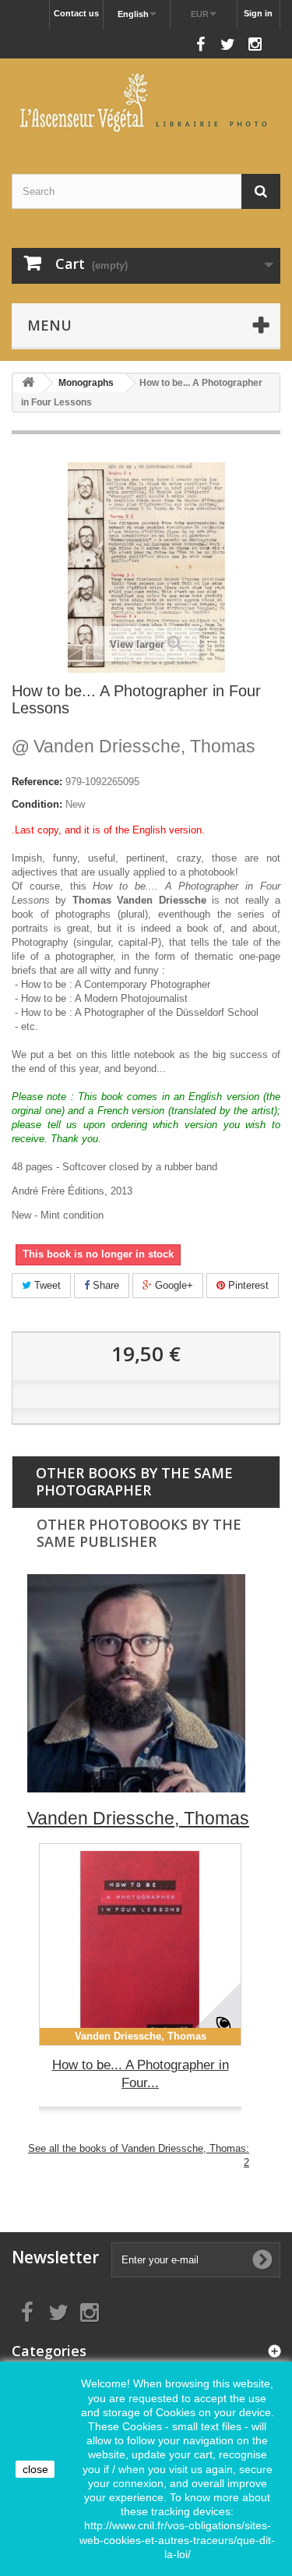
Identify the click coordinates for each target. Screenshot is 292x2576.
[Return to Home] (28, 383)
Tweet (46, 1285)
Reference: (37, 782)
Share (104, 1285)
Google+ (172, 1285)
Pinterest (247, 1285)
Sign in (258, 13)
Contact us (76, 13)
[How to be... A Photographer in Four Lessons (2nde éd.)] (140, 1944)
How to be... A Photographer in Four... (141, 2074)
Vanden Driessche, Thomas (134, 746)
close (35, 2469)
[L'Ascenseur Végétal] (146, 103)
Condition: (37, 804)
